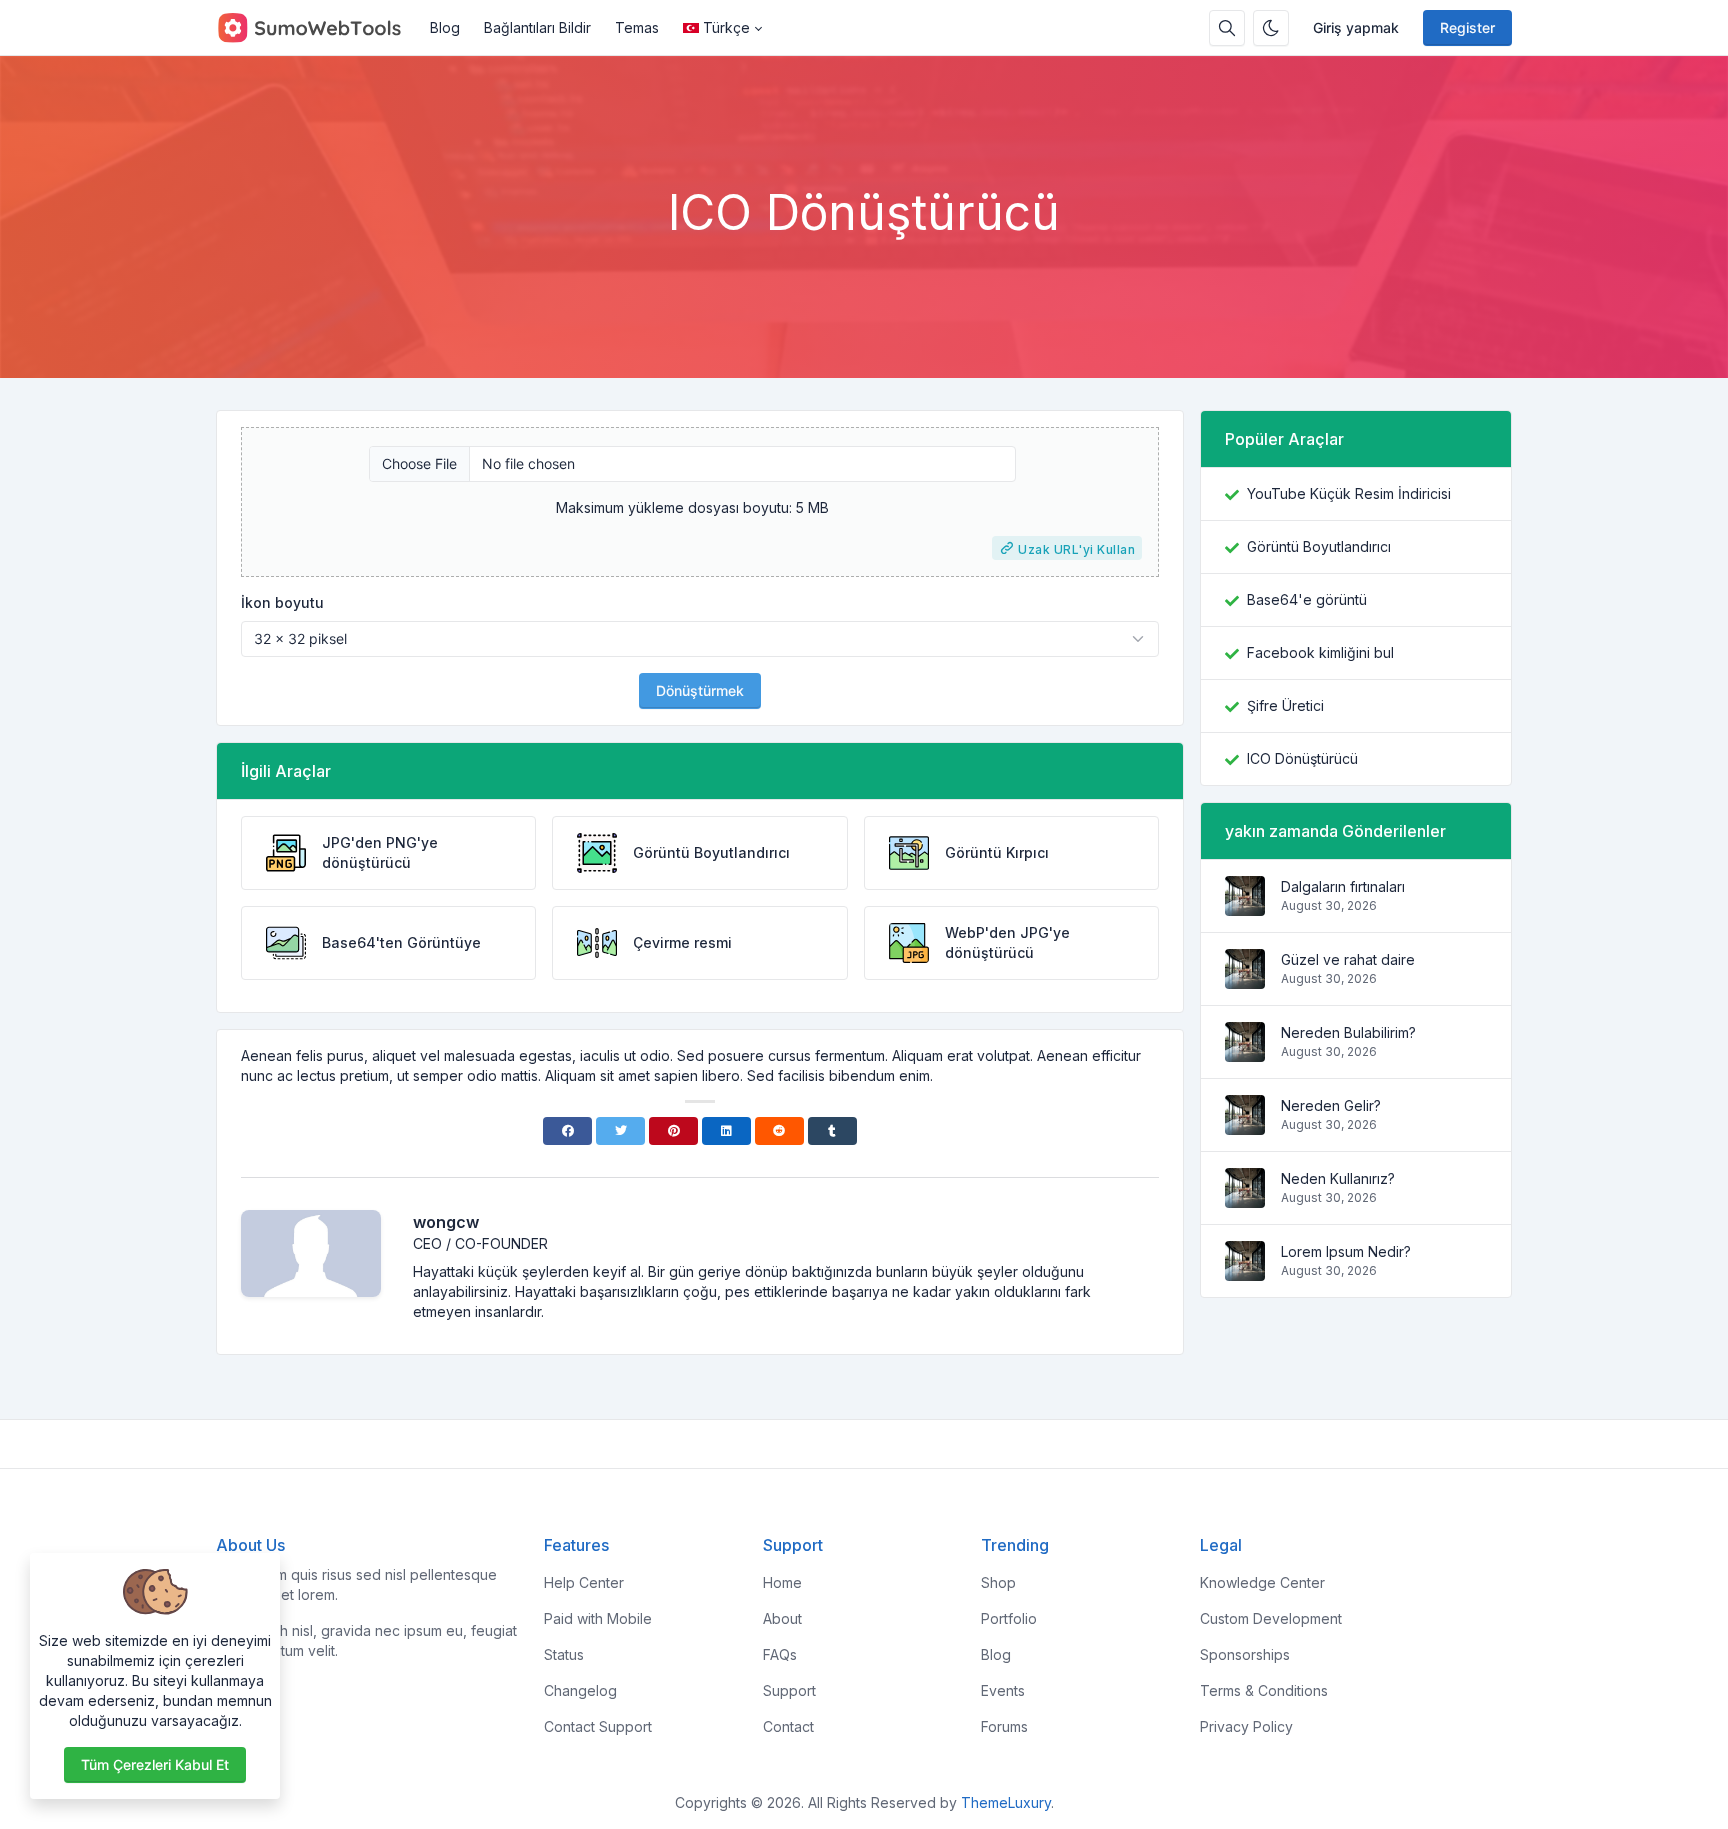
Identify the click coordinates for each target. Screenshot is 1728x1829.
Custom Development (1271, 1618)
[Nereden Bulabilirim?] (1245, 1051)
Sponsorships (1245, 1654)
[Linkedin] (726, 1131)
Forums (1004, 1726)
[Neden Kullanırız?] (1245, 1197)
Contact (788, 1726)
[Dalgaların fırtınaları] (1245, 905)
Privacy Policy (1246, 1726)
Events (1003, 1690)
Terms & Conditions (1264, 1690)
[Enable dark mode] (1271, 28)
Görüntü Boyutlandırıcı (1319, 546)
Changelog (580, 1690)
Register (1467, 27)
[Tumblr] (832, 1131)
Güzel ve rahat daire (1348, 959)
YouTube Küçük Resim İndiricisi (1349, 493)
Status (564, 1654)
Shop (998, 1582)
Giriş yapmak (1356, 27)
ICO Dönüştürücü (1302, 758)
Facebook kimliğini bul (1320, 652)
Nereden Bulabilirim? (1348, 1032)
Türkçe (726, 27)
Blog (445, 27)
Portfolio (1009, 1618)
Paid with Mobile (598, 1618)
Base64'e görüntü (1307, 599)
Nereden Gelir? (1331, 1105)
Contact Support (598, 1726)
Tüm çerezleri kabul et (155, 1764)
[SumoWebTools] (317, 28)
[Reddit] (779, 1131)
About (782, 1618)
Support (789, 1690)
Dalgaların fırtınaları (1343, 886)
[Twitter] (620, 1131)
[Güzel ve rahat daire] (1245, 978)
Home (782, 1582)
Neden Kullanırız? (1338, 1178)
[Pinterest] (673, 1131)
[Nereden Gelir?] (1245, 1124)
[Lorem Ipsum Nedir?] (1245, 1270)
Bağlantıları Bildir (537, 27)
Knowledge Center (1262, 1582)
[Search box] (1227, 28)
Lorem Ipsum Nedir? (1346, 1251)
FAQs (780, 1654)
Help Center (584, 1582)
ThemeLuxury (1006, 1802)
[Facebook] (567, 1131)
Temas (637, 27)
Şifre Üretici (1285, 705)
